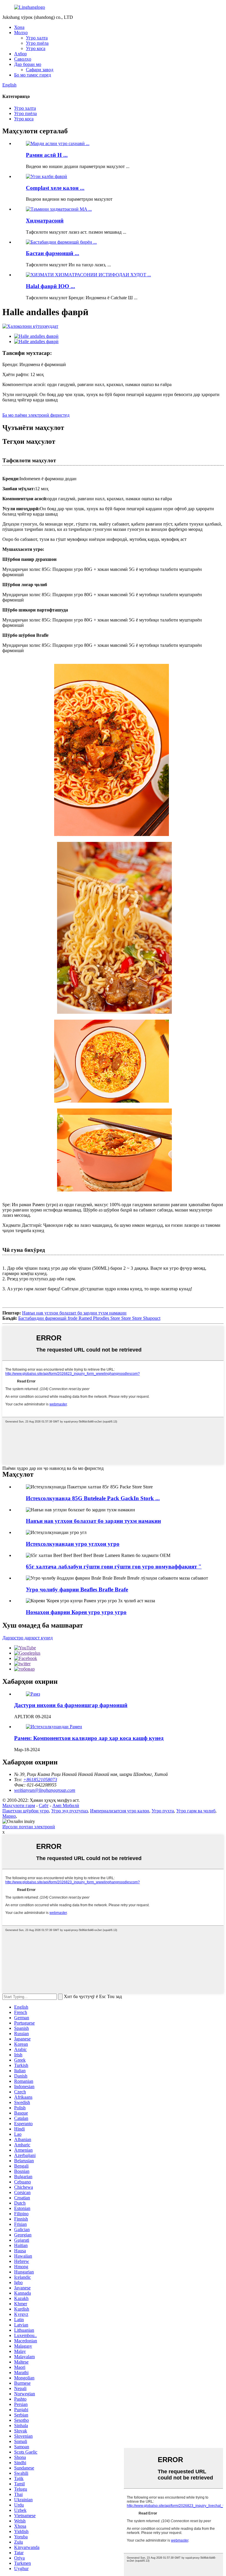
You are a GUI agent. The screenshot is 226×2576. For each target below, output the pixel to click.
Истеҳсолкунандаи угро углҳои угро (73, 1544)
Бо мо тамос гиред (33, 75)
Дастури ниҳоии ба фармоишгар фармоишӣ (71, 1705)
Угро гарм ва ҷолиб (196, 1811)
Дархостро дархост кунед (28, 1638)
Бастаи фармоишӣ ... (53, 253)
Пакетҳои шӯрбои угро (26, 1811)
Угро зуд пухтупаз (69, 1811)
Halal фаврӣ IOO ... (50, 286)
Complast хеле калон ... (55, 188)
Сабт (44, 1805)
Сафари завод (40, 70)
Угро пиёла (37, 43)
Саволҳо (23, 59)
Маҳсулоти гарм (19, 1805)
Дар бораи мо (28, 64)
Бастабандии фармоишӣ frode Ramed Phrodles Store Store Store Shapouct (89, 1318)
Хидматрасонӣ (45, 221)
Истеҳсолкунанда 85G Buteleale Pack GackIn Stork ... (93, 1498)
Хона (19, 27)
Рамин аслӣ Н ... (47, 155)
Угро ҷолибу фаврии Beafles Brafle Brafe (77, 1589)
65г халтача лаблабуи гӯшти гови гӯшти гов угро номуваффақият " (114, 1567)
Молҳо (21, 33)
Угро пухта (163, 1811)
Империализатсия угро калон (120, 1811)
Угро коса (36, 48)
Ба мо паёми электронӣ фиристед (36, 415)
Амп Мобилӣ (66, 1805)
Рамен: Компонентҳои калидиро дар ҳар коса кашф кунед (89, 1738)
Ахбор (20, 54)
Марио (9, 1816)
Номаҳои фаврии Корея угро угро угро (76, 1612)
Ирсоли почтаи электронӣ (29, 1827)
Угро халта (37, 38)
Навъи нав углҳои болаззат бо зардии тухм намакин (74, 1313)
